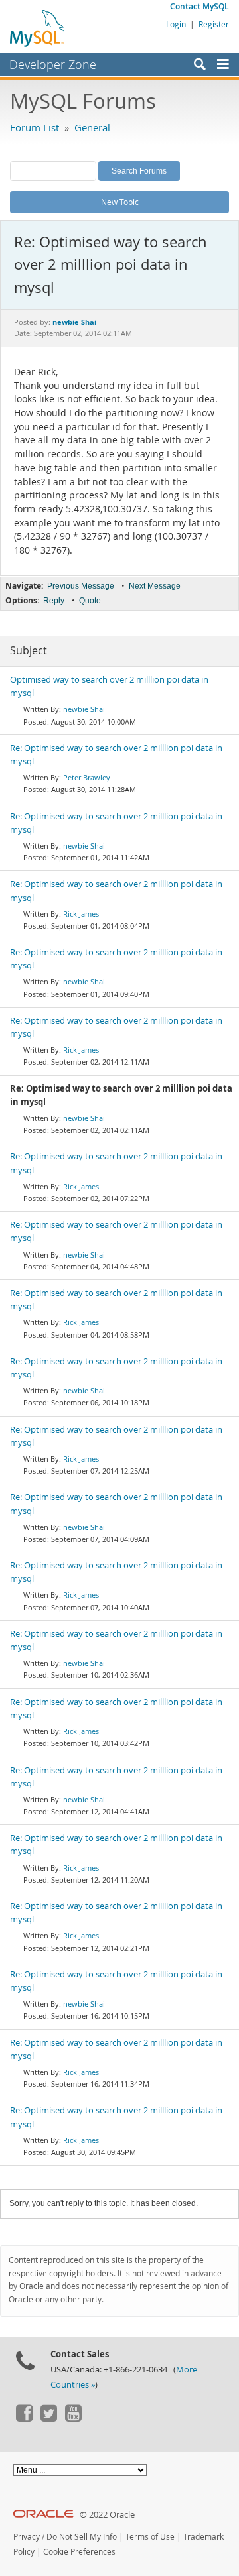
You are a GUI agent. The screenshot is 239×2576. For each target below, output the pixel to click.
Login (176, 24)
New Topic (120, 202)
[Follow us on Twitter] (48, 2418)
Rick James (81, 914)
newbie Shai (84, 709)
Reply (54, 601)
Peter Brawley (87, 777)
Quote (90, 601)
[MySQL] (38, 28)
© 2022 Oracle (107, 2515)
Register (214, 24)
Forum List (35, 127)
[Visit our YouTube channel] (73, 2418)
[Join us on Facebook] (24, 2418)
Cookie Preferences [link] (79, 2552)
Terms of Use (150, 2537)
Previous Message (81, 586)
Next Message (155, 586)
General (92, 127)
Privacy (27, 2537)
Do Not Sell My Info (82, 2537)
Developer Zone (53, 64)
